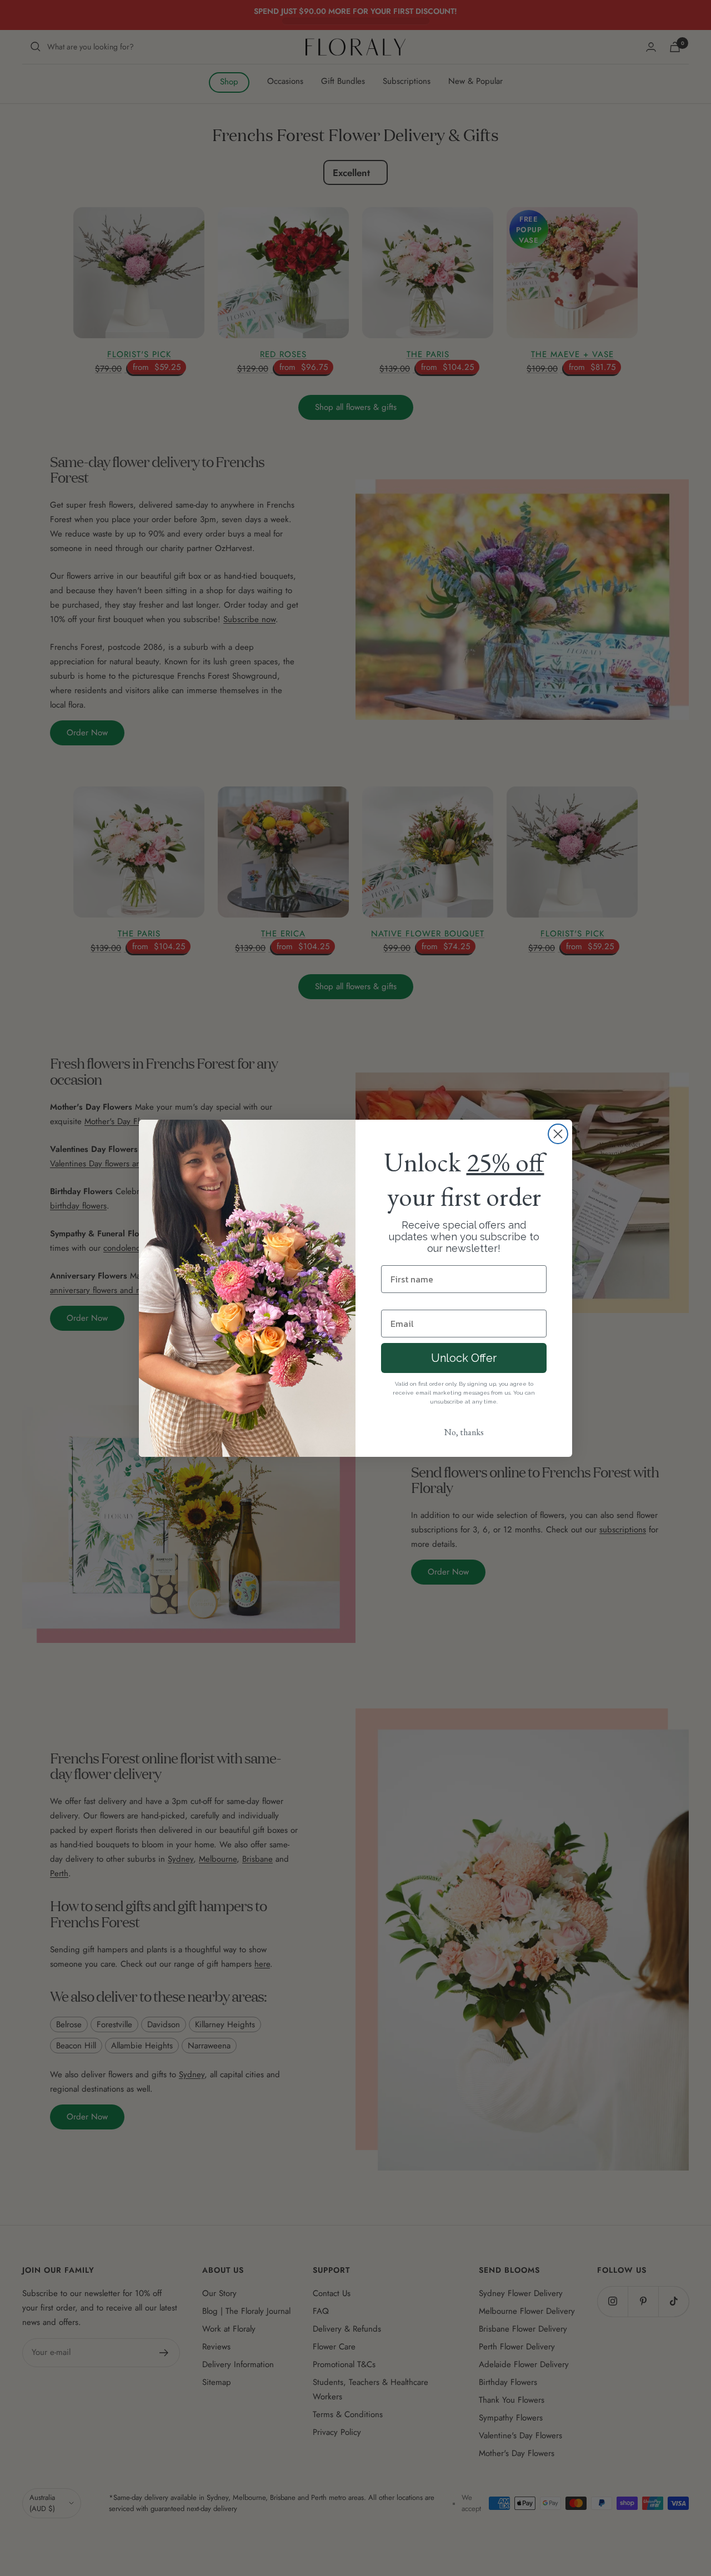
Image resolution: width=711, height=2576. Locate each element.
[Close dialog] (558, 1134)
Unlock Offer (464, 1358)
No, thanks (464, 1432)
